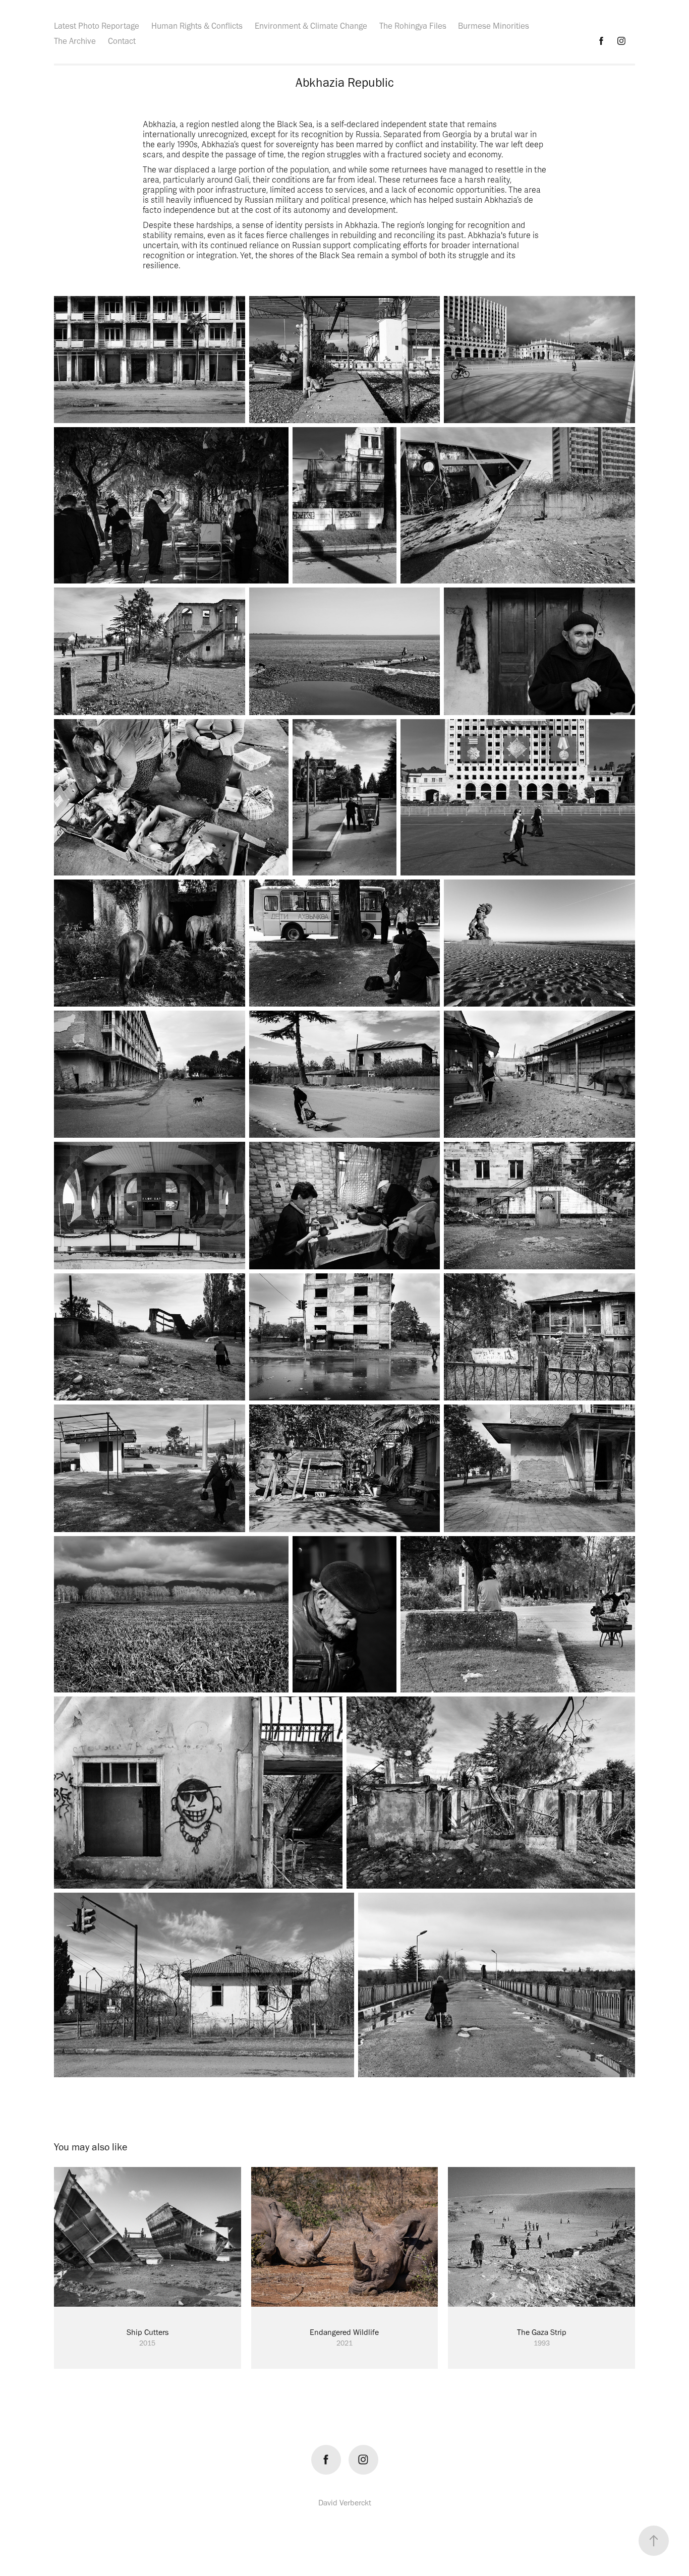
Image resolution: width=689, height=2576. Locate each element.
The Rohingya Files (413, 26)
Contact (122, 41)
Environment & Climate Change (311, 26)
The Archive (75, 41)
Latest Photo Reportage (97, 26)
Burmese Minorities (494, 26)
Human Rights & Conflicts (197, 26)
